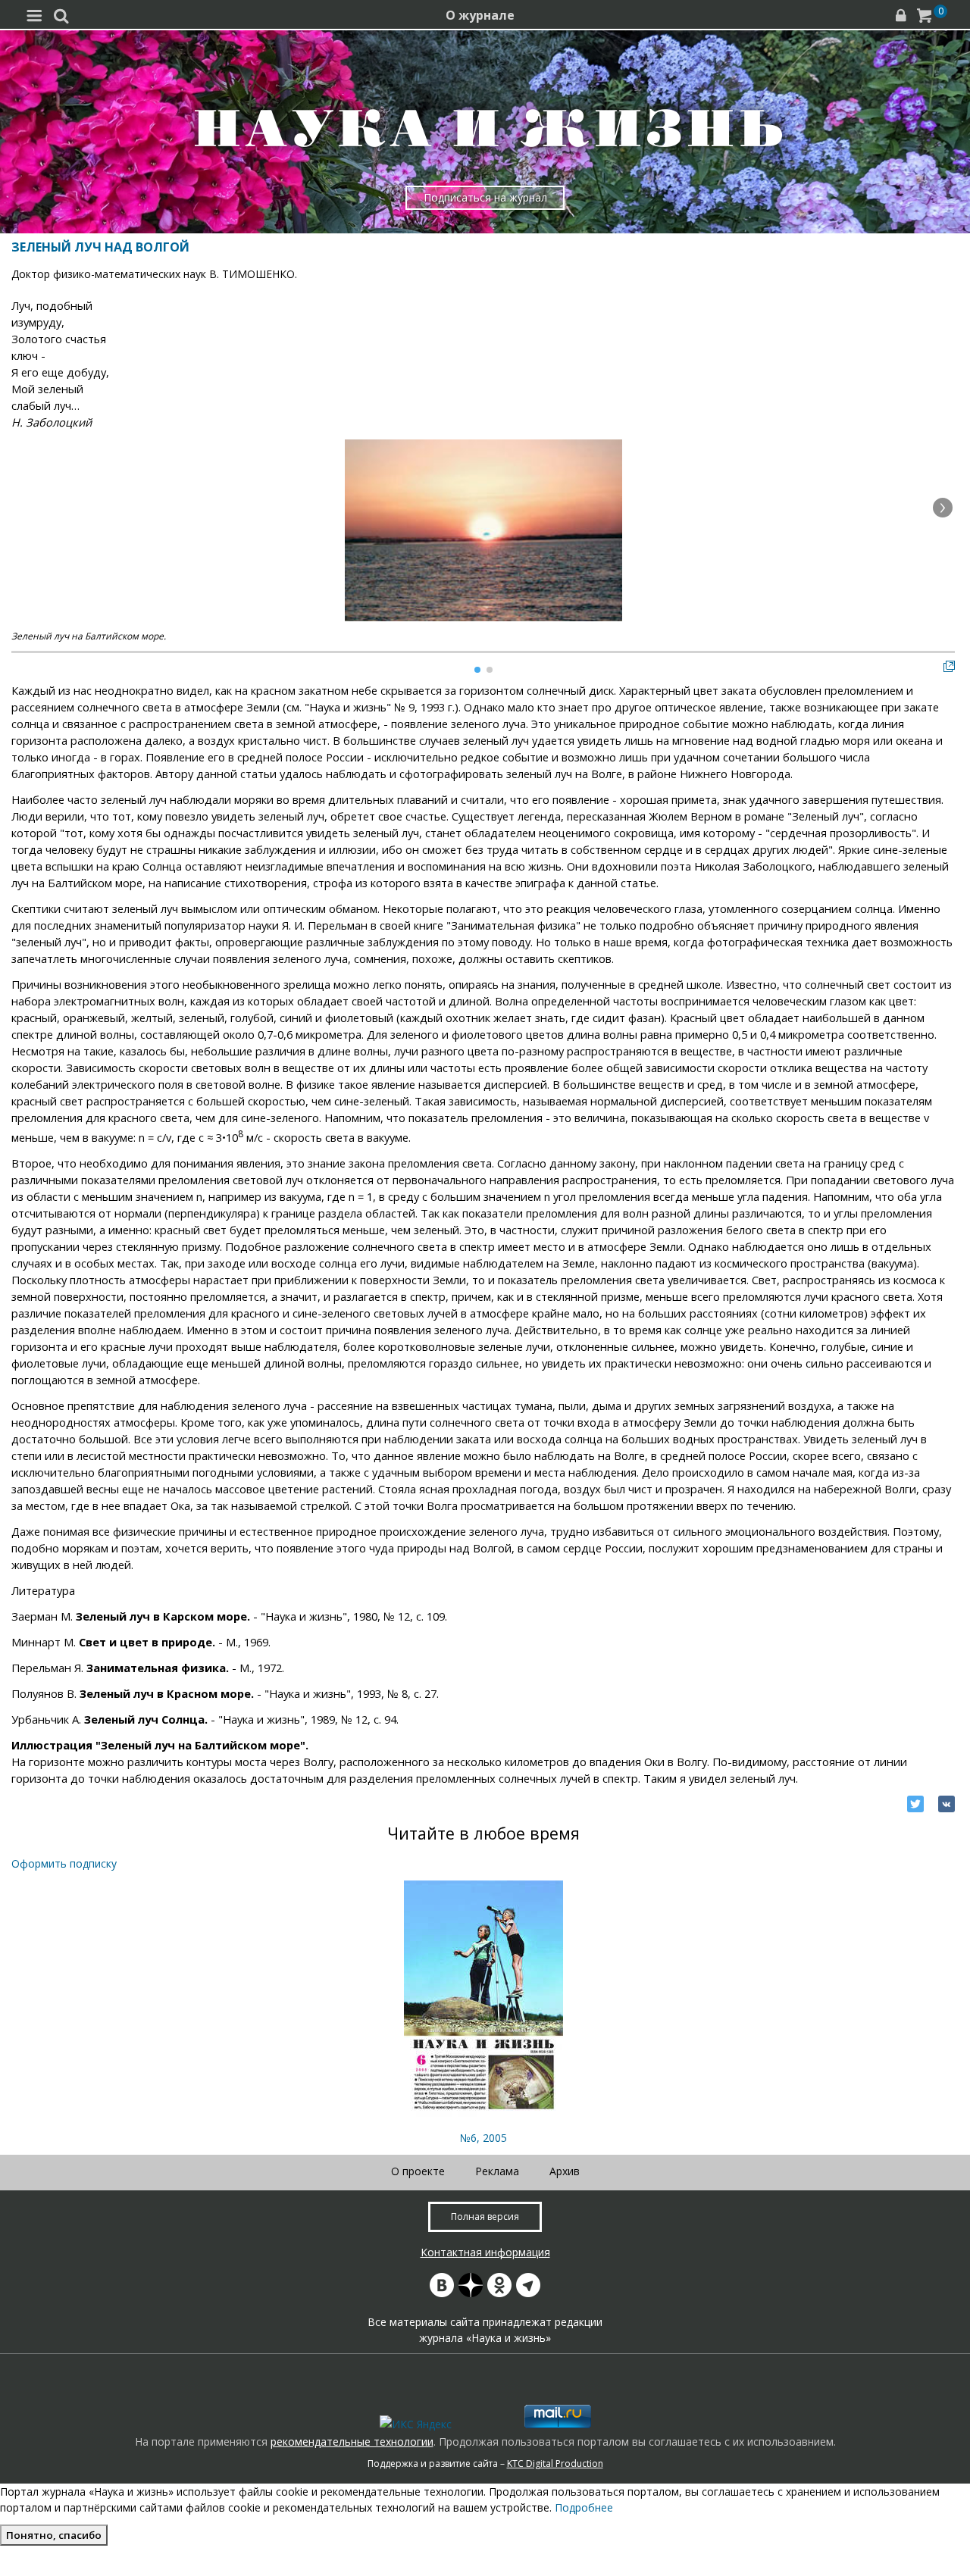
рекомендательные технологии (352, 2442)
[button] (943, 508)
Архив (565, 2171)
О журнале (480, 15)
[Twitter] (915, 1804)
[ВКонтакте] (947, 1804)
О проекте (418, 2171)
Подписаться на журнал (485, 197)
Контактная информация (485, 2252)
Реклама (497, 2171)
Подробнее (584, 2507)
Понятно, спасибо (54, 2535)
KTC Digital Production (555, 2463)
